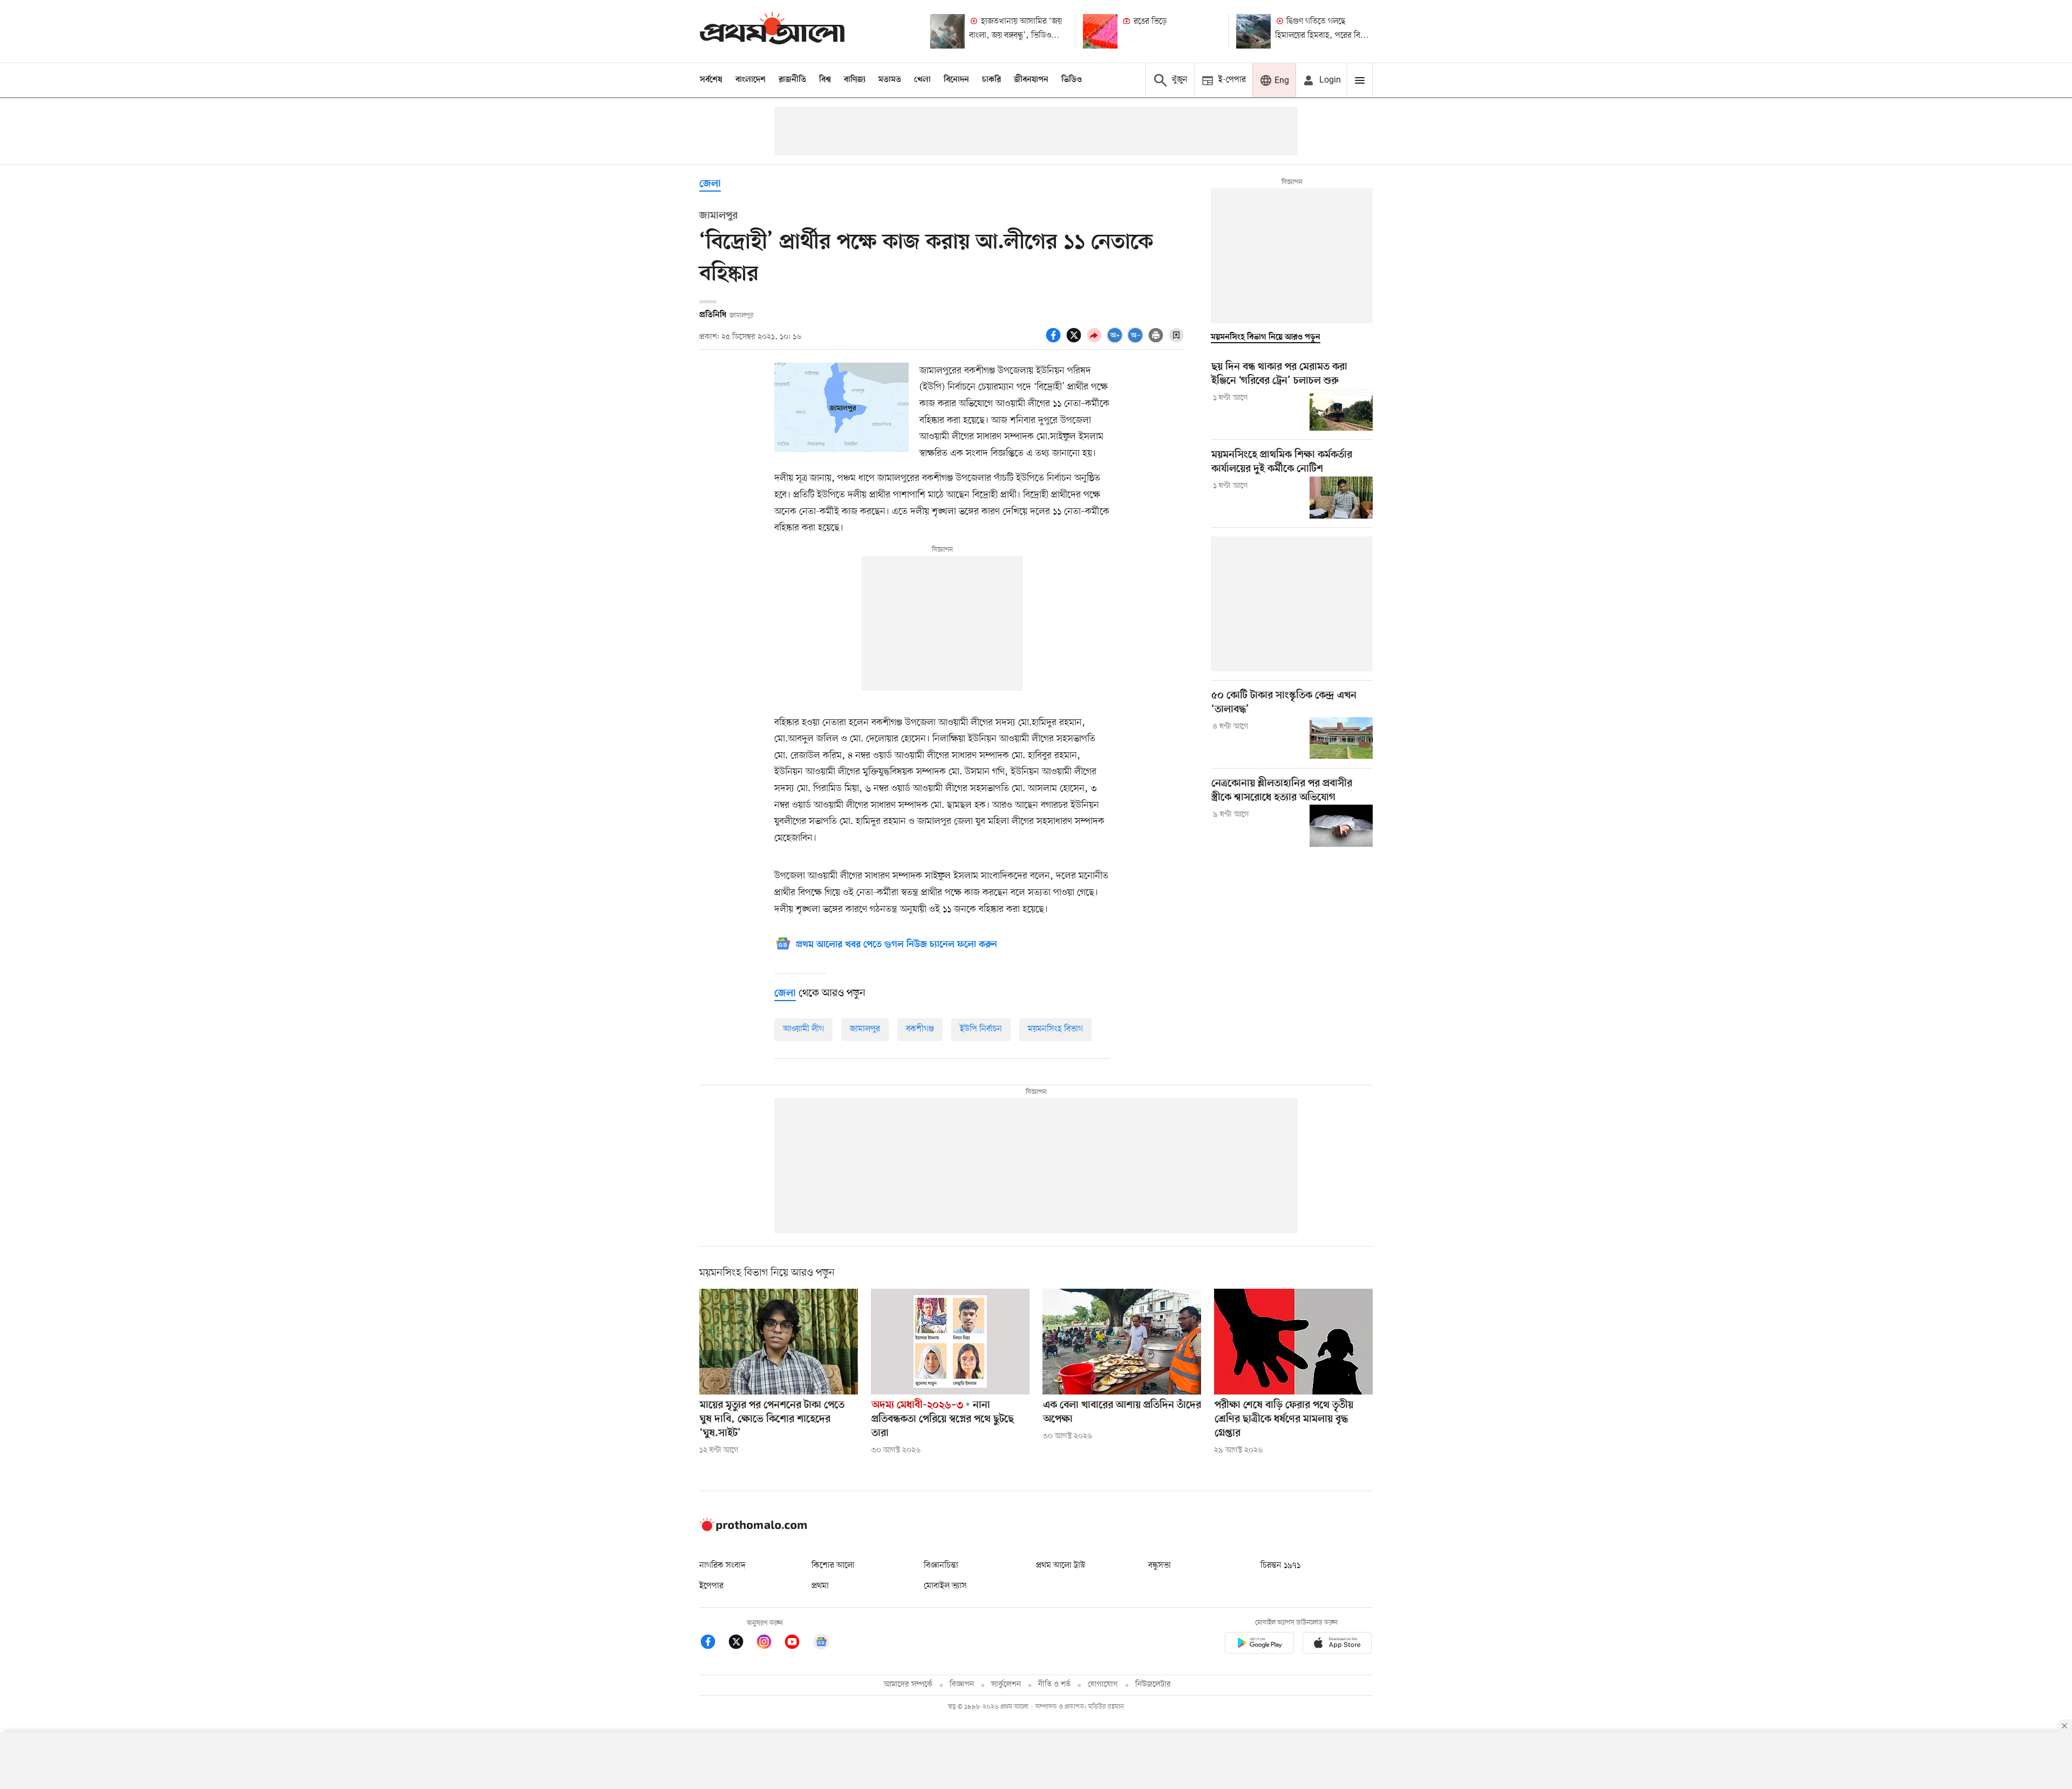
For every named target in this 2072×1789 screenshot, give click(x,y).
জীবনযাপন (1031, 80)
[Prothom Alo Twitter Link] (741, 1644)
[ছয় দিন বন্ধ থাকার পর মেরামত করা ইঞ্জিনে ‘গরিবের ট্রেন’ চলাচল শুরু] (1341, 410)
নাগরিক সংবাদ (722, 1566)
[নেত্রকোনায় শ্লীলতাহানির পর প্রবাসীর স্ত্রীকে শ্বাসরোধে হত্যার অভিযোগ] (1341, 826)
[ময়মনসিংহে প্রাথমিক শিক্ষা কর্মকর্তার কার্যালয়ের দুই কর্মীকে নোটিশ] (1341, 498)
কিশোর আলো (833, 1566)
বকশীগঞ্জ (920, 1029)
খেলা (922, 80)
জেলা (710, 184)
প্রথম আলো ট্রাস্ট (1061, 1566)
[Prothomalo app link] (1259, 1645)
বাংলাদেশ (751, 80)
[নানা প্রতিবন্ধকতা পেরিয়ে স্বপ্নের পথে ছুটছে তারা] (950, 1342)
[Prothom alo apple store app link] (1337, 1645)
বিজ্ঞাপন (962, 1685)
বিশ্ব (825, 80)
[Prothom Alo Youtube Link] (798, 1644)
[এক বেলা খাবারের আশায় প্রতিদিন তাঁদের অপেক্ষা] (1122, 1342)
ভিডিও (1072, 80)
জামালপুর (865, 1029)
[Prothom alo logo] (753, 1529)
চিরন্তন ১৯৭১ (1280, 1566)
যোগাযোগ (1103, 1685)
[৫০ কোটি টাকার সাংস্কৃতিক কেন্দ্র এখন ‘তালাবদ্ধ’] (1341, 738)
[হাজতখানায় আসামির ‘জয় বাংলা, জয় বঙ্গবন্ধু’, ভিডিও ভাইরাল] (948, 31)
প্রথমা (820, 1586)
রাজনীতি (792, 80)
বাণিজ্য (855, 80)
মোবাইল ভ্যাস (945, 1586)
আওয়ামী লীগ (803, 1029)
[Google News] (821, 1644)
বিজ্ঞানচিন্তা (941, 1566)
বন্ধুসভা (1160, 1566)
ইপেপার (711, 1586)
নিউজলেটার (1153, 1685)
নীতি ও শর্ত (1054, 1685)
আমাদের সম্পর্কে (908, 1685)
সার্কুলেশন (1006, 1685)
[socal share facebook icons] (1055, 341)
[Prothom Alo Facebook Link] (713, 1644)
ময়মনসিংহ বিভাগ (1055, 1029)
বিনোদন (956, 80)
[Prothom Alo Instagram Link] (769, 1644)
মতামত (890, 80)
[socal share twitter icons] (1075, 341)
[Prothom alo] (772, 31)
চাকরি (991, 80)
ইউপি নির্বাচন (981, 1029)
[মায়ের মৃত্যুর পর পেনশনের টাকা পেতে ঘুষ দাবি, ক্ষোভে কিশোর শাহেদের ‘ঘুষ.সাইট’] (779, 1342)
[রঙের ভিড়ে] (1100, 31)
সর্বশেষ (711, 80)
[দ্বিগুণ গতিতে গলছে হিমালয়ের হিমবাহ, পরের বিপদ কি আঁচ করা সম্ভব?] (1253, 31)
